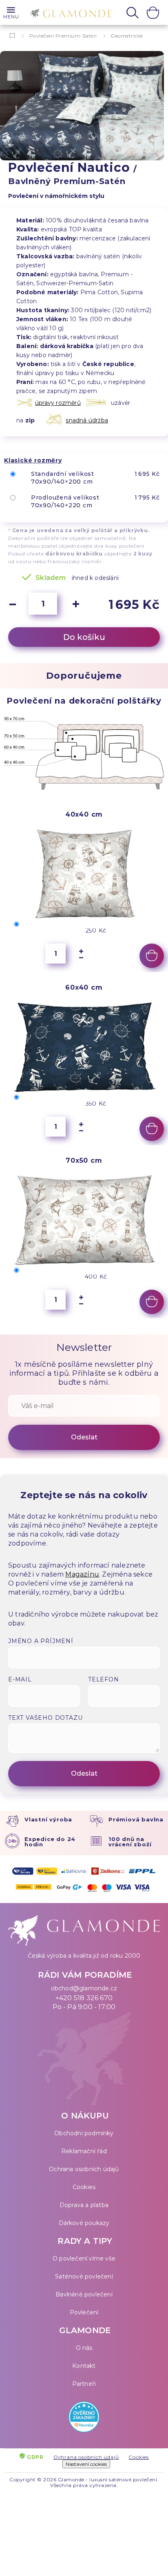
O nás (84, 2348)
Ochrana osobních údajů (84, 2169)
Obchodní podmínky (84, 2133)
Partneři (84, 2384)
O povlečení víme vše (84, 2258)
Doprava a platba (84, 2205)
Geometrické (127, 36)
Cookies (84, 2187)
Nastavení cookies (86, 2464)
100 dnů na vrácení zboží (130, 1842)
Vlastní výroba (48, 1819)
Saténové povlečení (84, 2276)
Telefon (104, 1679)
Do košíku (84, 637)
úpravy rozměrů (58, 403)
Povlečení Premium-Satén (63, 36)
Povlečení (84, 2312)
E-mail (20, 1679)
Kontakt (84, 2366)
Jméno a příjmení (41, 1641)
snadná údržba (87, 420)
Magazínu (82, 1574)
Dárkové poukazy (84, 2223)
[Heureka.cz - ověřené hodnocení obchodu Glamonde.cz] (84, 2419)
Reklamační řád (84, 2151)
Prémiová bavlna (136, 1819)
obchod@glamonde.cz (84, 1988)
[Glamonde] (69, 13)
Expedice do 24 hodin (50, 1842)
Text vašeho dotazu (45, 1718)
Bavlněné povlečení (84, 2294)
